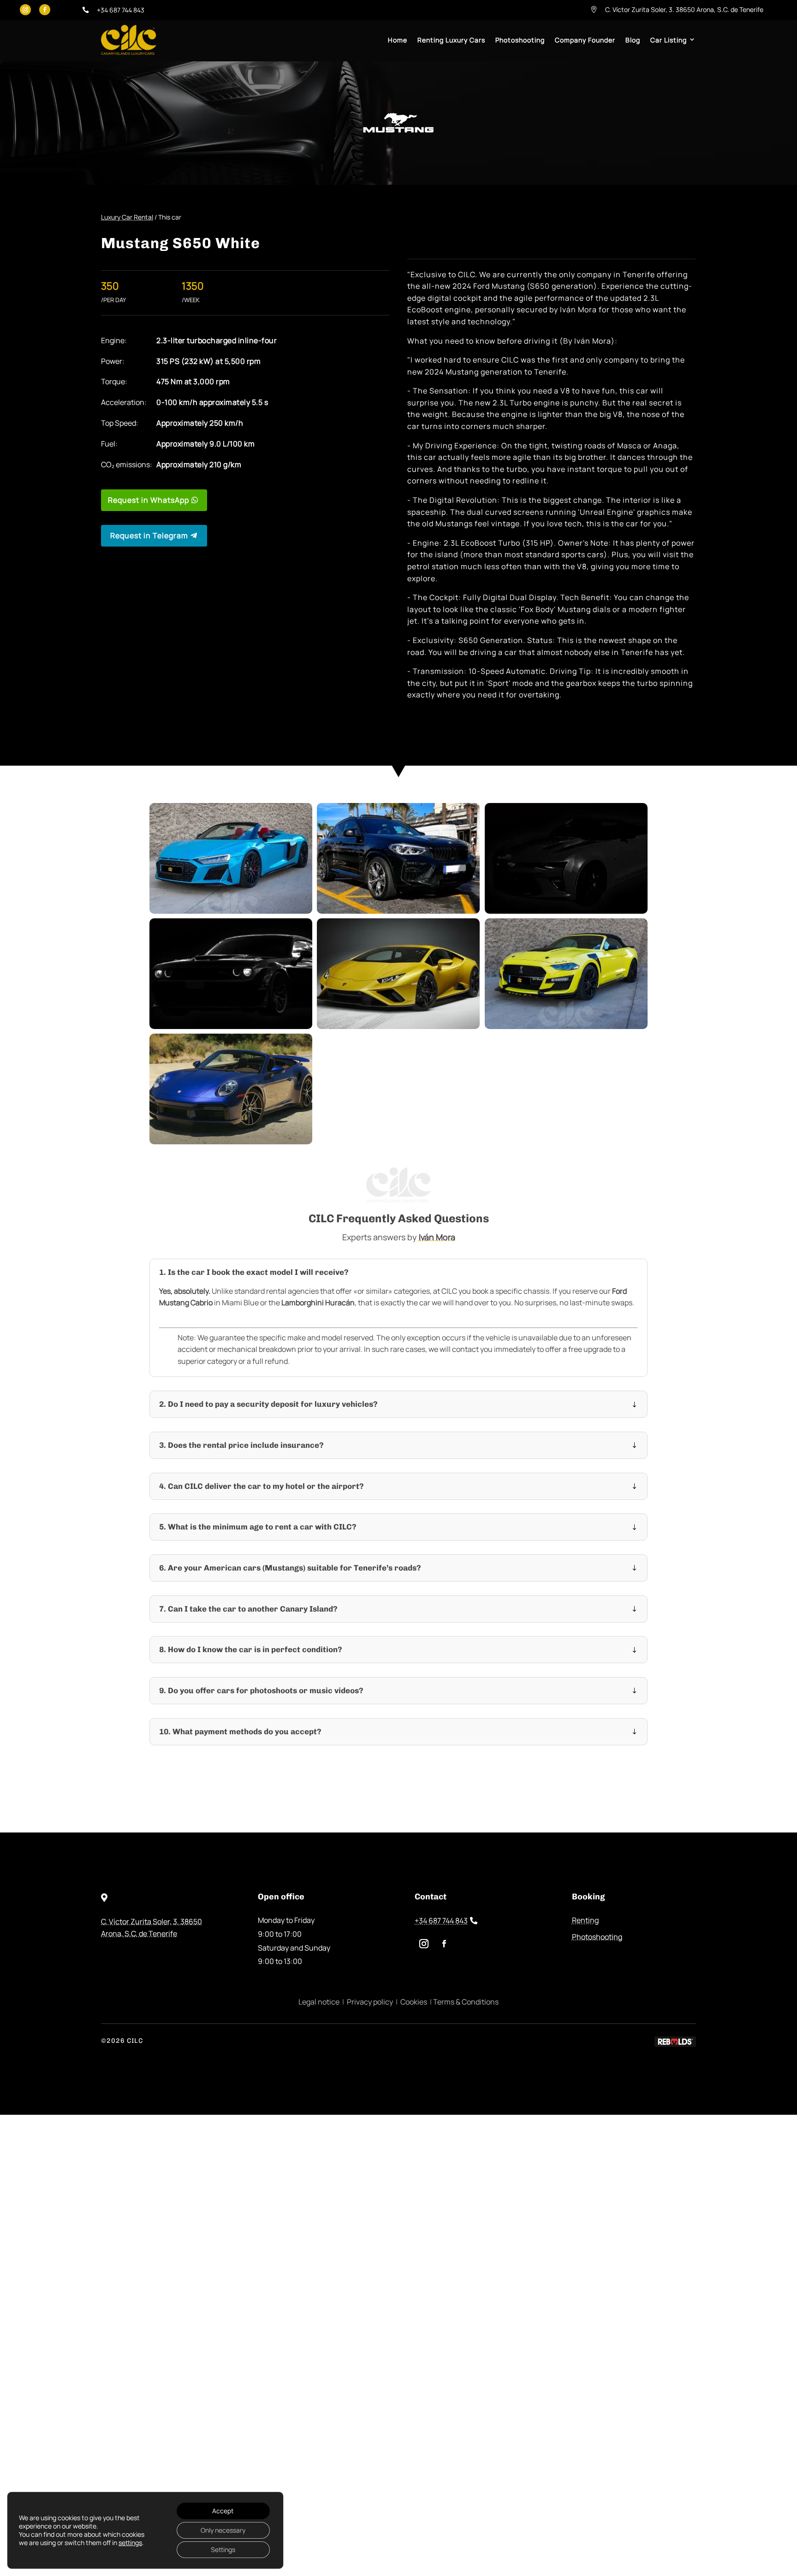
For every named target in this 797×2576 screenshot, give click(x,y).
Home (398, 40)
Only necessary (223, 2530)
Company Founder (585, 40)
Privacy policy (370, 2002)
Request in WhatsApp (149, 500)
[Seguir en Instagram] (25, 10)
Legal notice (319, 2002)
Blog (633, 40)
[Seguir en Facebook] (45, 10)
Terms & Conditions (466, 2002)
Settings (223, 2549)
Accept (223, 2511)
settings (130, 2543)
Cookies (414, 2002)
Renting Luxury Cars (451, 40)
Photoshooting (520, 40)
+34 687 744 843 (441, 1921)
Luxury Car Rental (127, 217)
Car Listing (669, 40)
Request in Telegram (149, 535)
